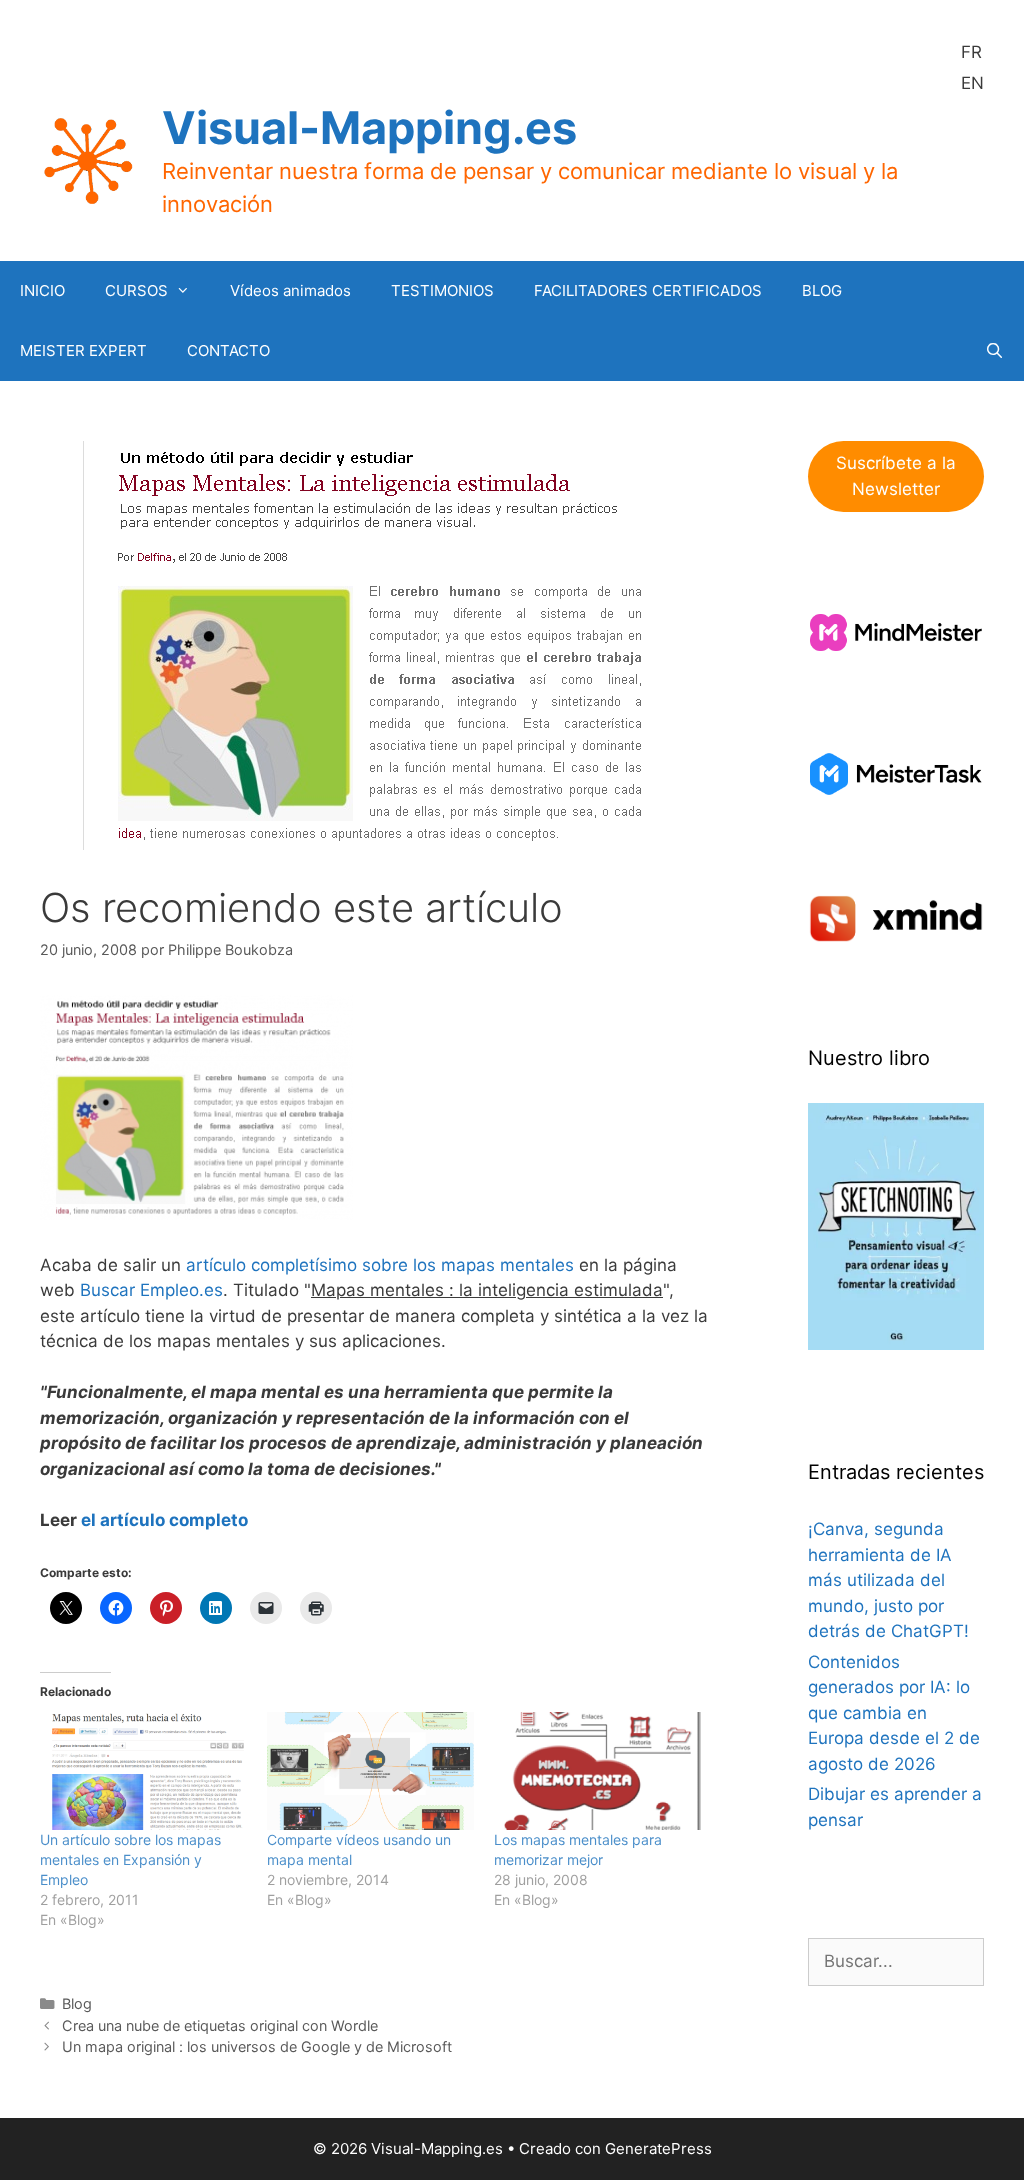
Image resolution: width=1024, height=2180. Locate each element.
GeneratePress (658, 2148)
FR (971, 52)
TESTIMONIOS (442, 290)
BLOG (822, 290)
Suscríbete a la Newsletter (896, 476)
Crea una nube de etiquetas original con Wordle (220, 2025)
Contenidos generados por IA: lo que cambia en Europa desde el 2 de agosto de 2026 (894, 1713)
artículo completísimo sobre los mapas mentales (380, 1265)
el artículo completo (164, 1520)
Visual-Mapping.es (369, 127)
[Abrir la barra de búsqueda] (994, 351)
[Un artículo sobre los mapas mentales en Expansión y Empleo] (143, 1771)
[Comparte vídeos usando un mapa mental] (370, 1771)
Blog (77, 2003)
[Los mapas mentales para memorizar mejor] (597, 1771)
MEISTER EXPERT (83, 350)
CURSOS (136, 290)
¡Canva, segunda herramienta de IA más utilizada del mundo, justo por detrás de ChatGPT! (888, 1580)
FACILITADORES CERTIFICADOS (648, 290)
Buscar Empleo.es (151, 1290)
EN (972, 83)
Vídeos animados (290, 290)
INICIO (42, 290)
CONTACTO (228, 350)
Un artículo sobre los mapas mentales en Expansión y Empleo (130, 1859)
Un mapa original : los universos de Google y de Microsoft (257, 2046)
